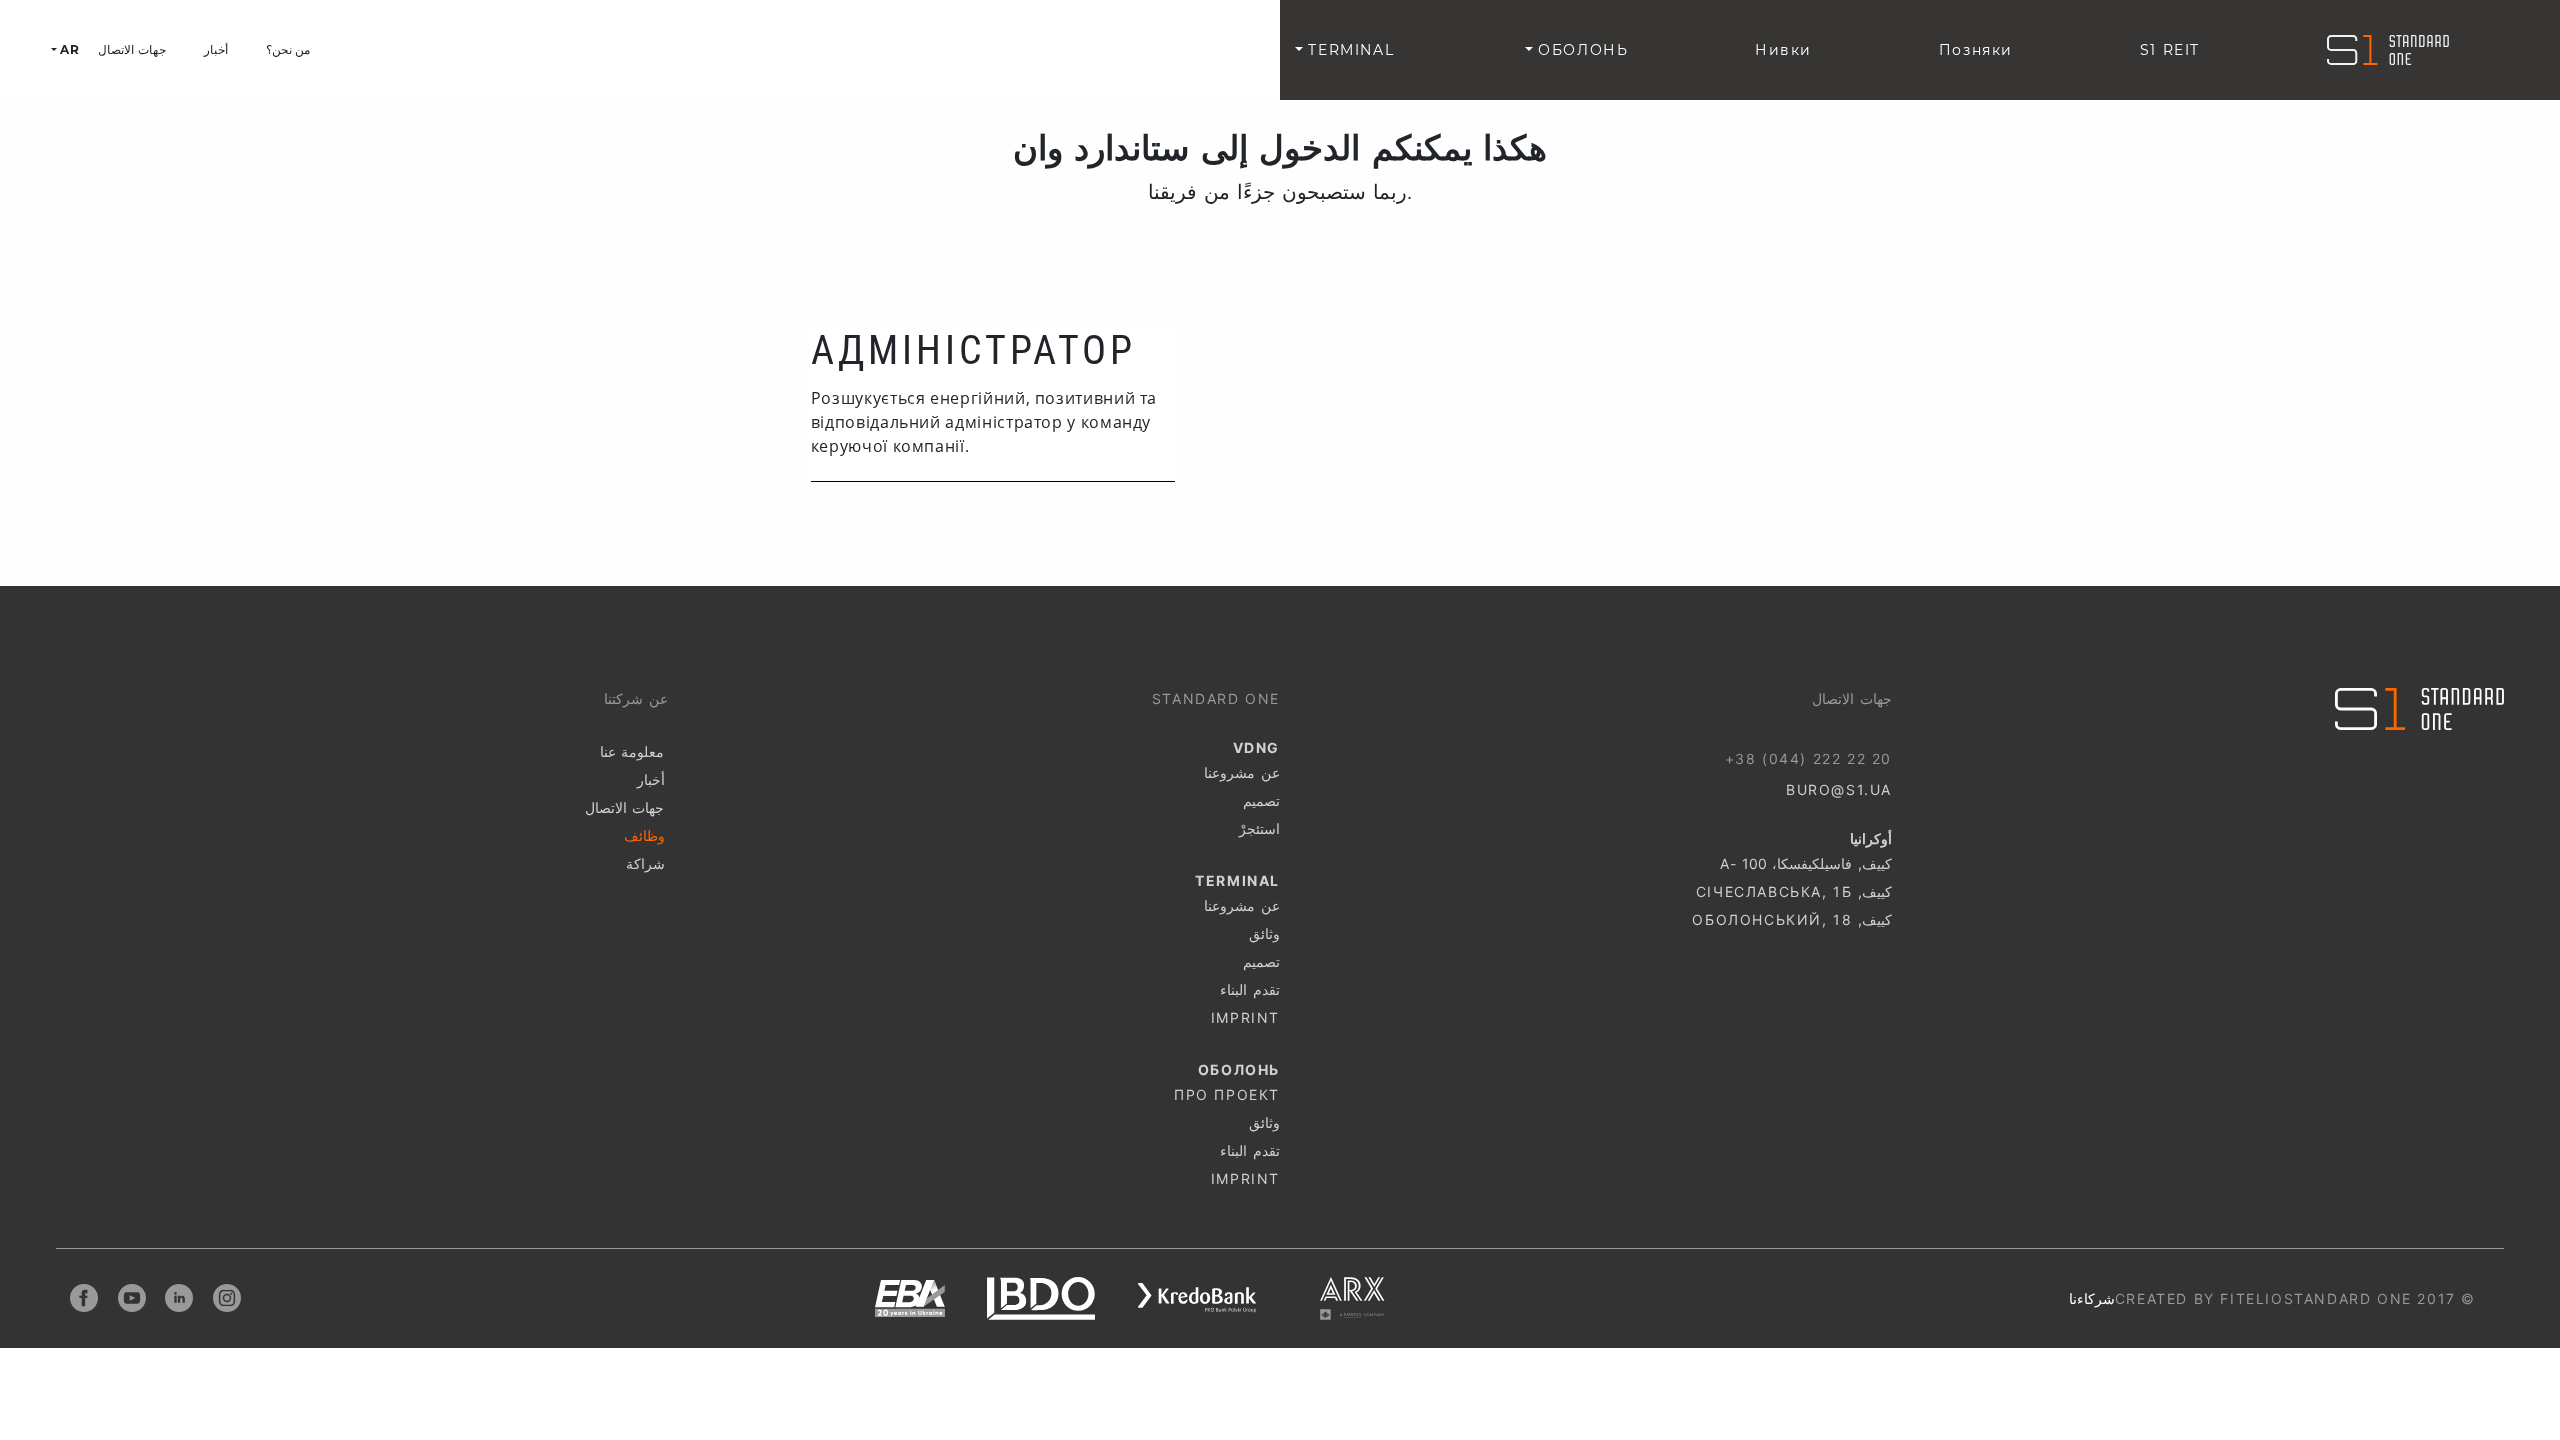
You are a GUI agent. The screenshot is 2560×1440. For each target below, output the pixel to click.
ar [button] (68, 49)
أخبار (216, 49)
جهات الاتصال (131, 49)
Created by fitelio (2199, 1298)
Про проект (1227, 1094)
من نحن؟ (288, 49)
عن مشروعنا (1242, 772)
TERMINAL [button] (1348, 50)
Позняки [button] (1976, 50)
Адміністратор (973, 350)
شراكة (645, 863)
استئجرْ (1259, 828)
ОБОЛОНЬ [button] (1580, 50)
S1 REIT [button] (2170, 50)
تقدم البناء (1250, 989)
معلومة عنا (632, 751)
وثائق (1264, 933)
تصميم (1261, 800)
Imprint (1245, 1017)
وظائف (644, 835)
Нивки (1783, 50)
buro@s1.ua (1839, 789)
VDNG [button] (1137, 50)
